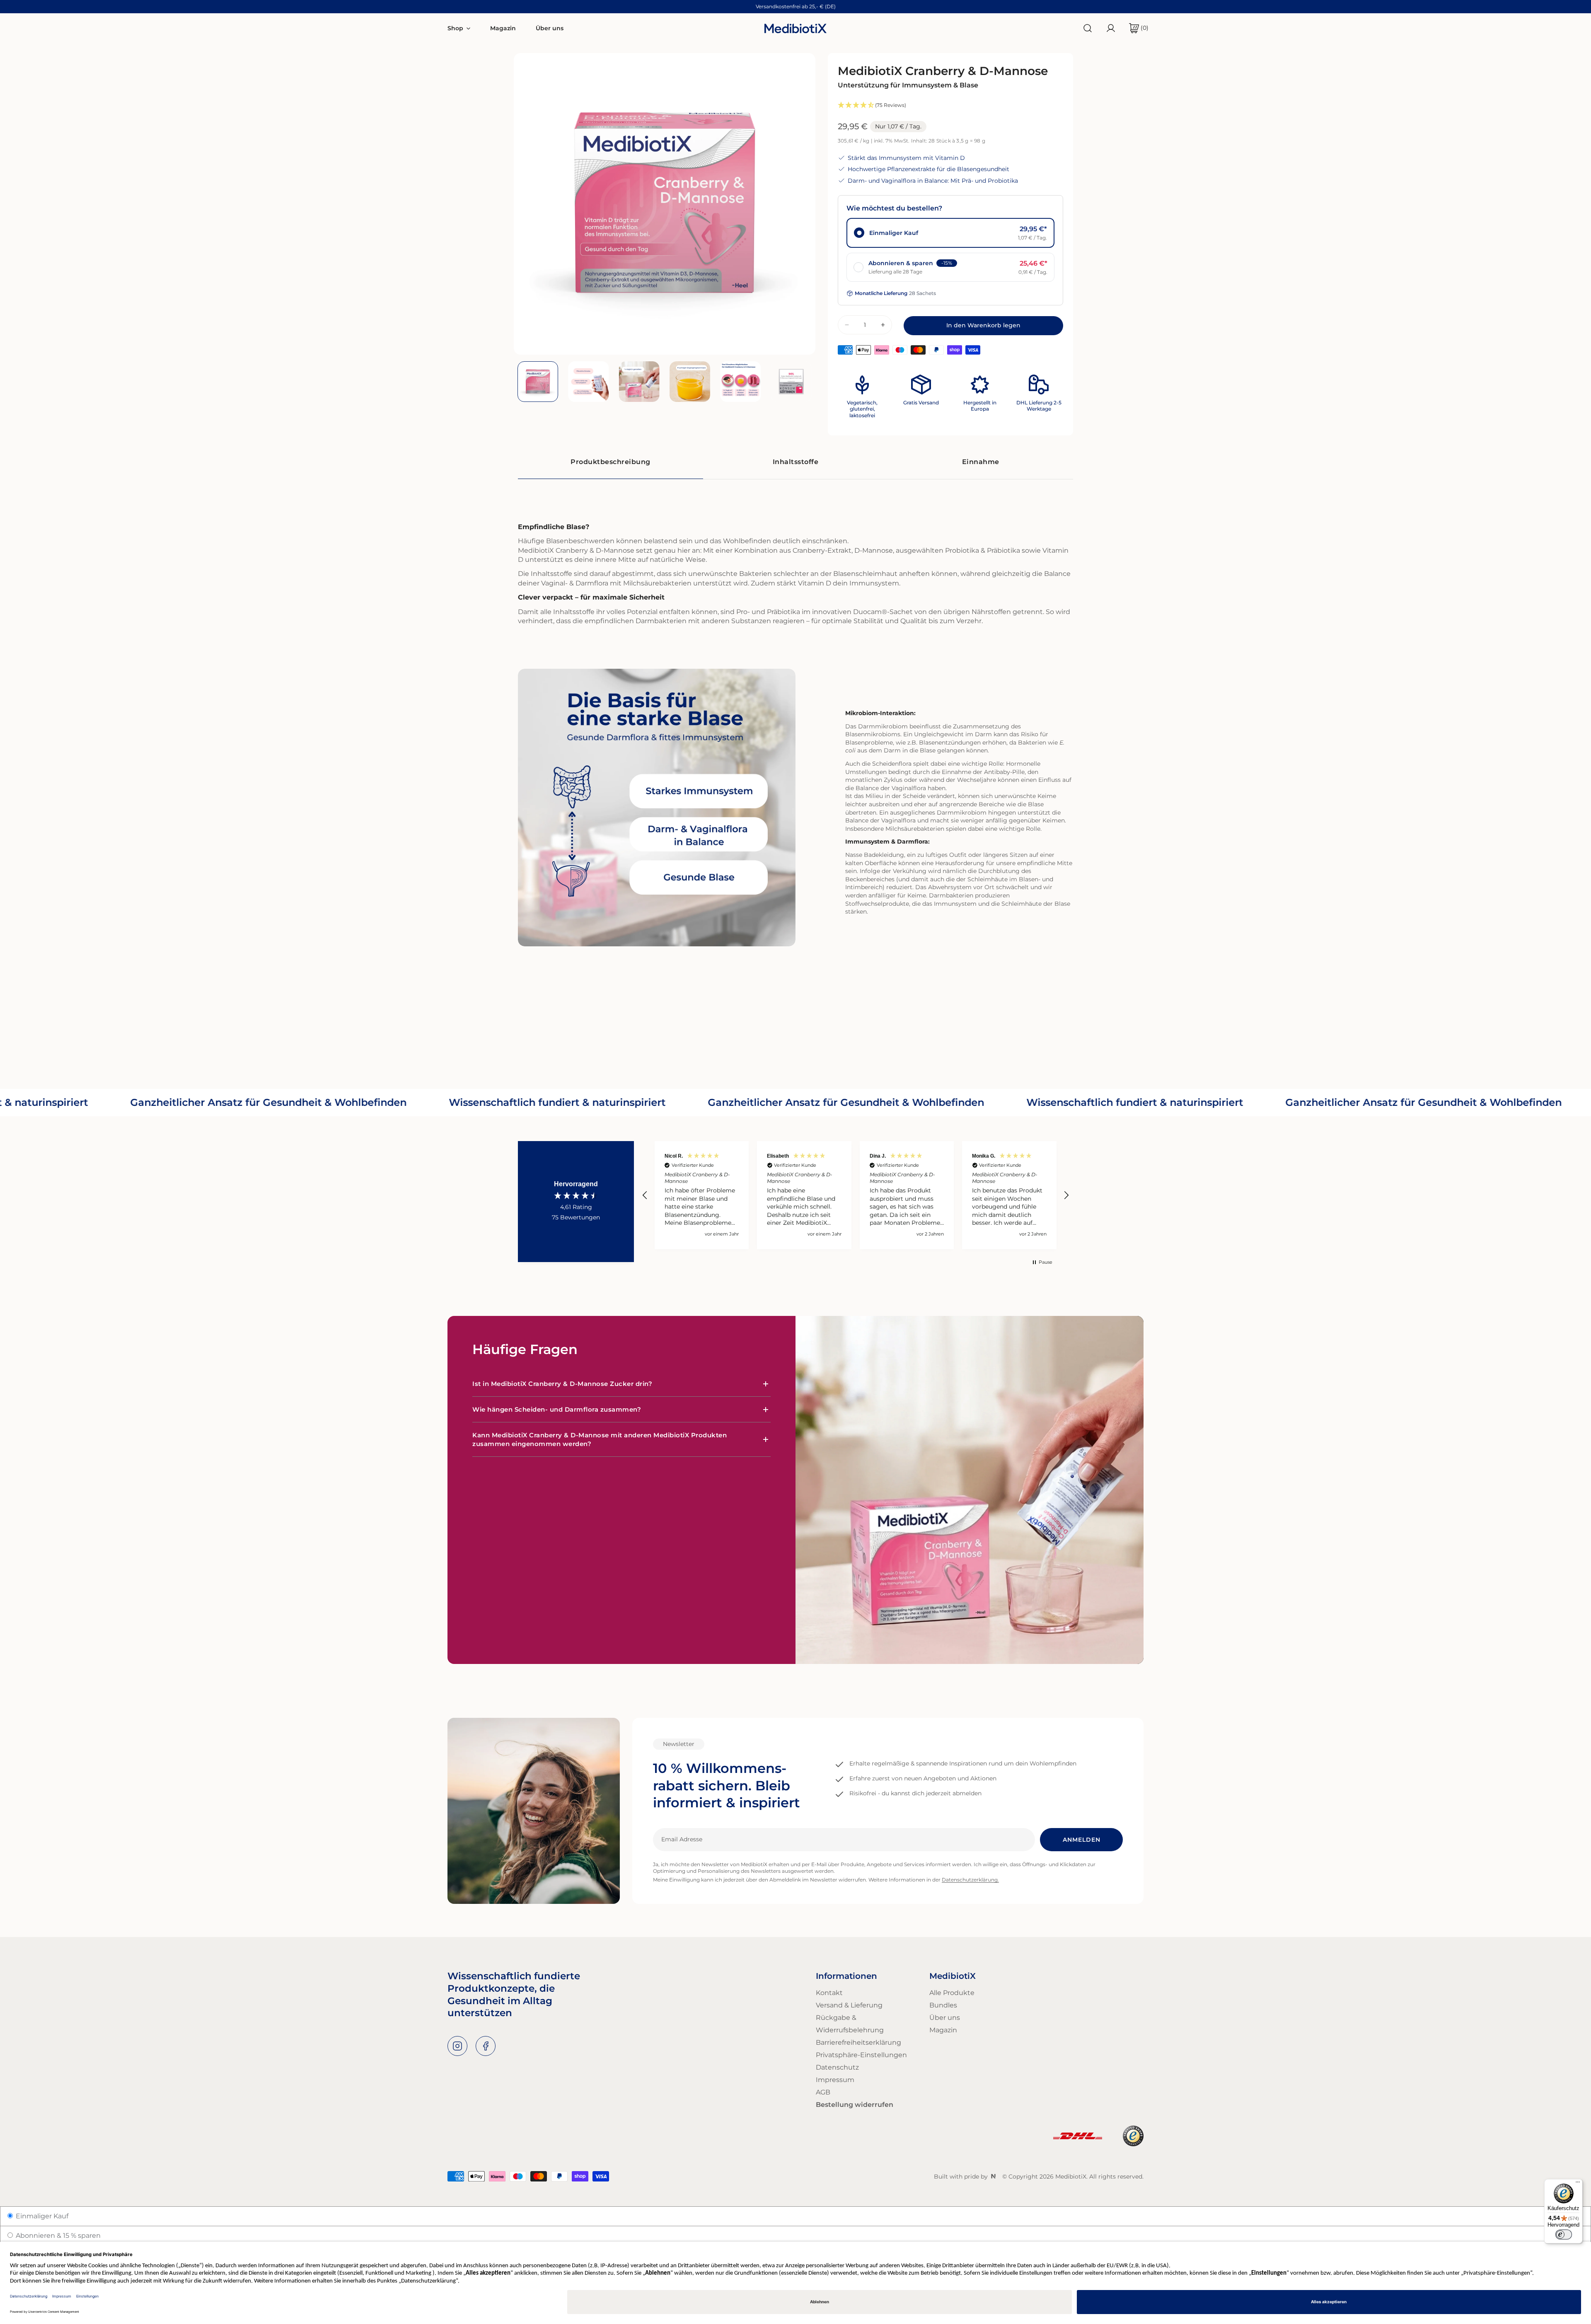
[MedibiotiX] (795, 28)
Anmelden (1082, 1840)
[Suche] (1088, 28)
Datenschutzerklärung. (970, 1880)
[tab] (611, 462)
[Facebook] (486, 2046)
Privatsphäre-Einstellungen (861, 2055)
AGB (823, 2092)
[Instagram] (457, 2046)
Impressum (835, 2080)
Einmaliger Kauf (41, 2216)
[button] (1135, 28)
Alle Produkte (952, 1993)
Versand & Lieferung (849, 2005)
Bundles (943, 2005)
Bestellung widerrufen (855, 2105)
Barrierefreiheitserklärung (858, 2042)
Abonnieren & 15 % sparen (57, 2236)
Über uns (945, 2018)
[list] (665, 204)
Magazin (943, 2030)
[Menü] (1578, 2184)
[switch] (1564, 2235)
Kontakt (829, 1993)
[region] (856, 1195)
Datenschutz (837, 2067)
